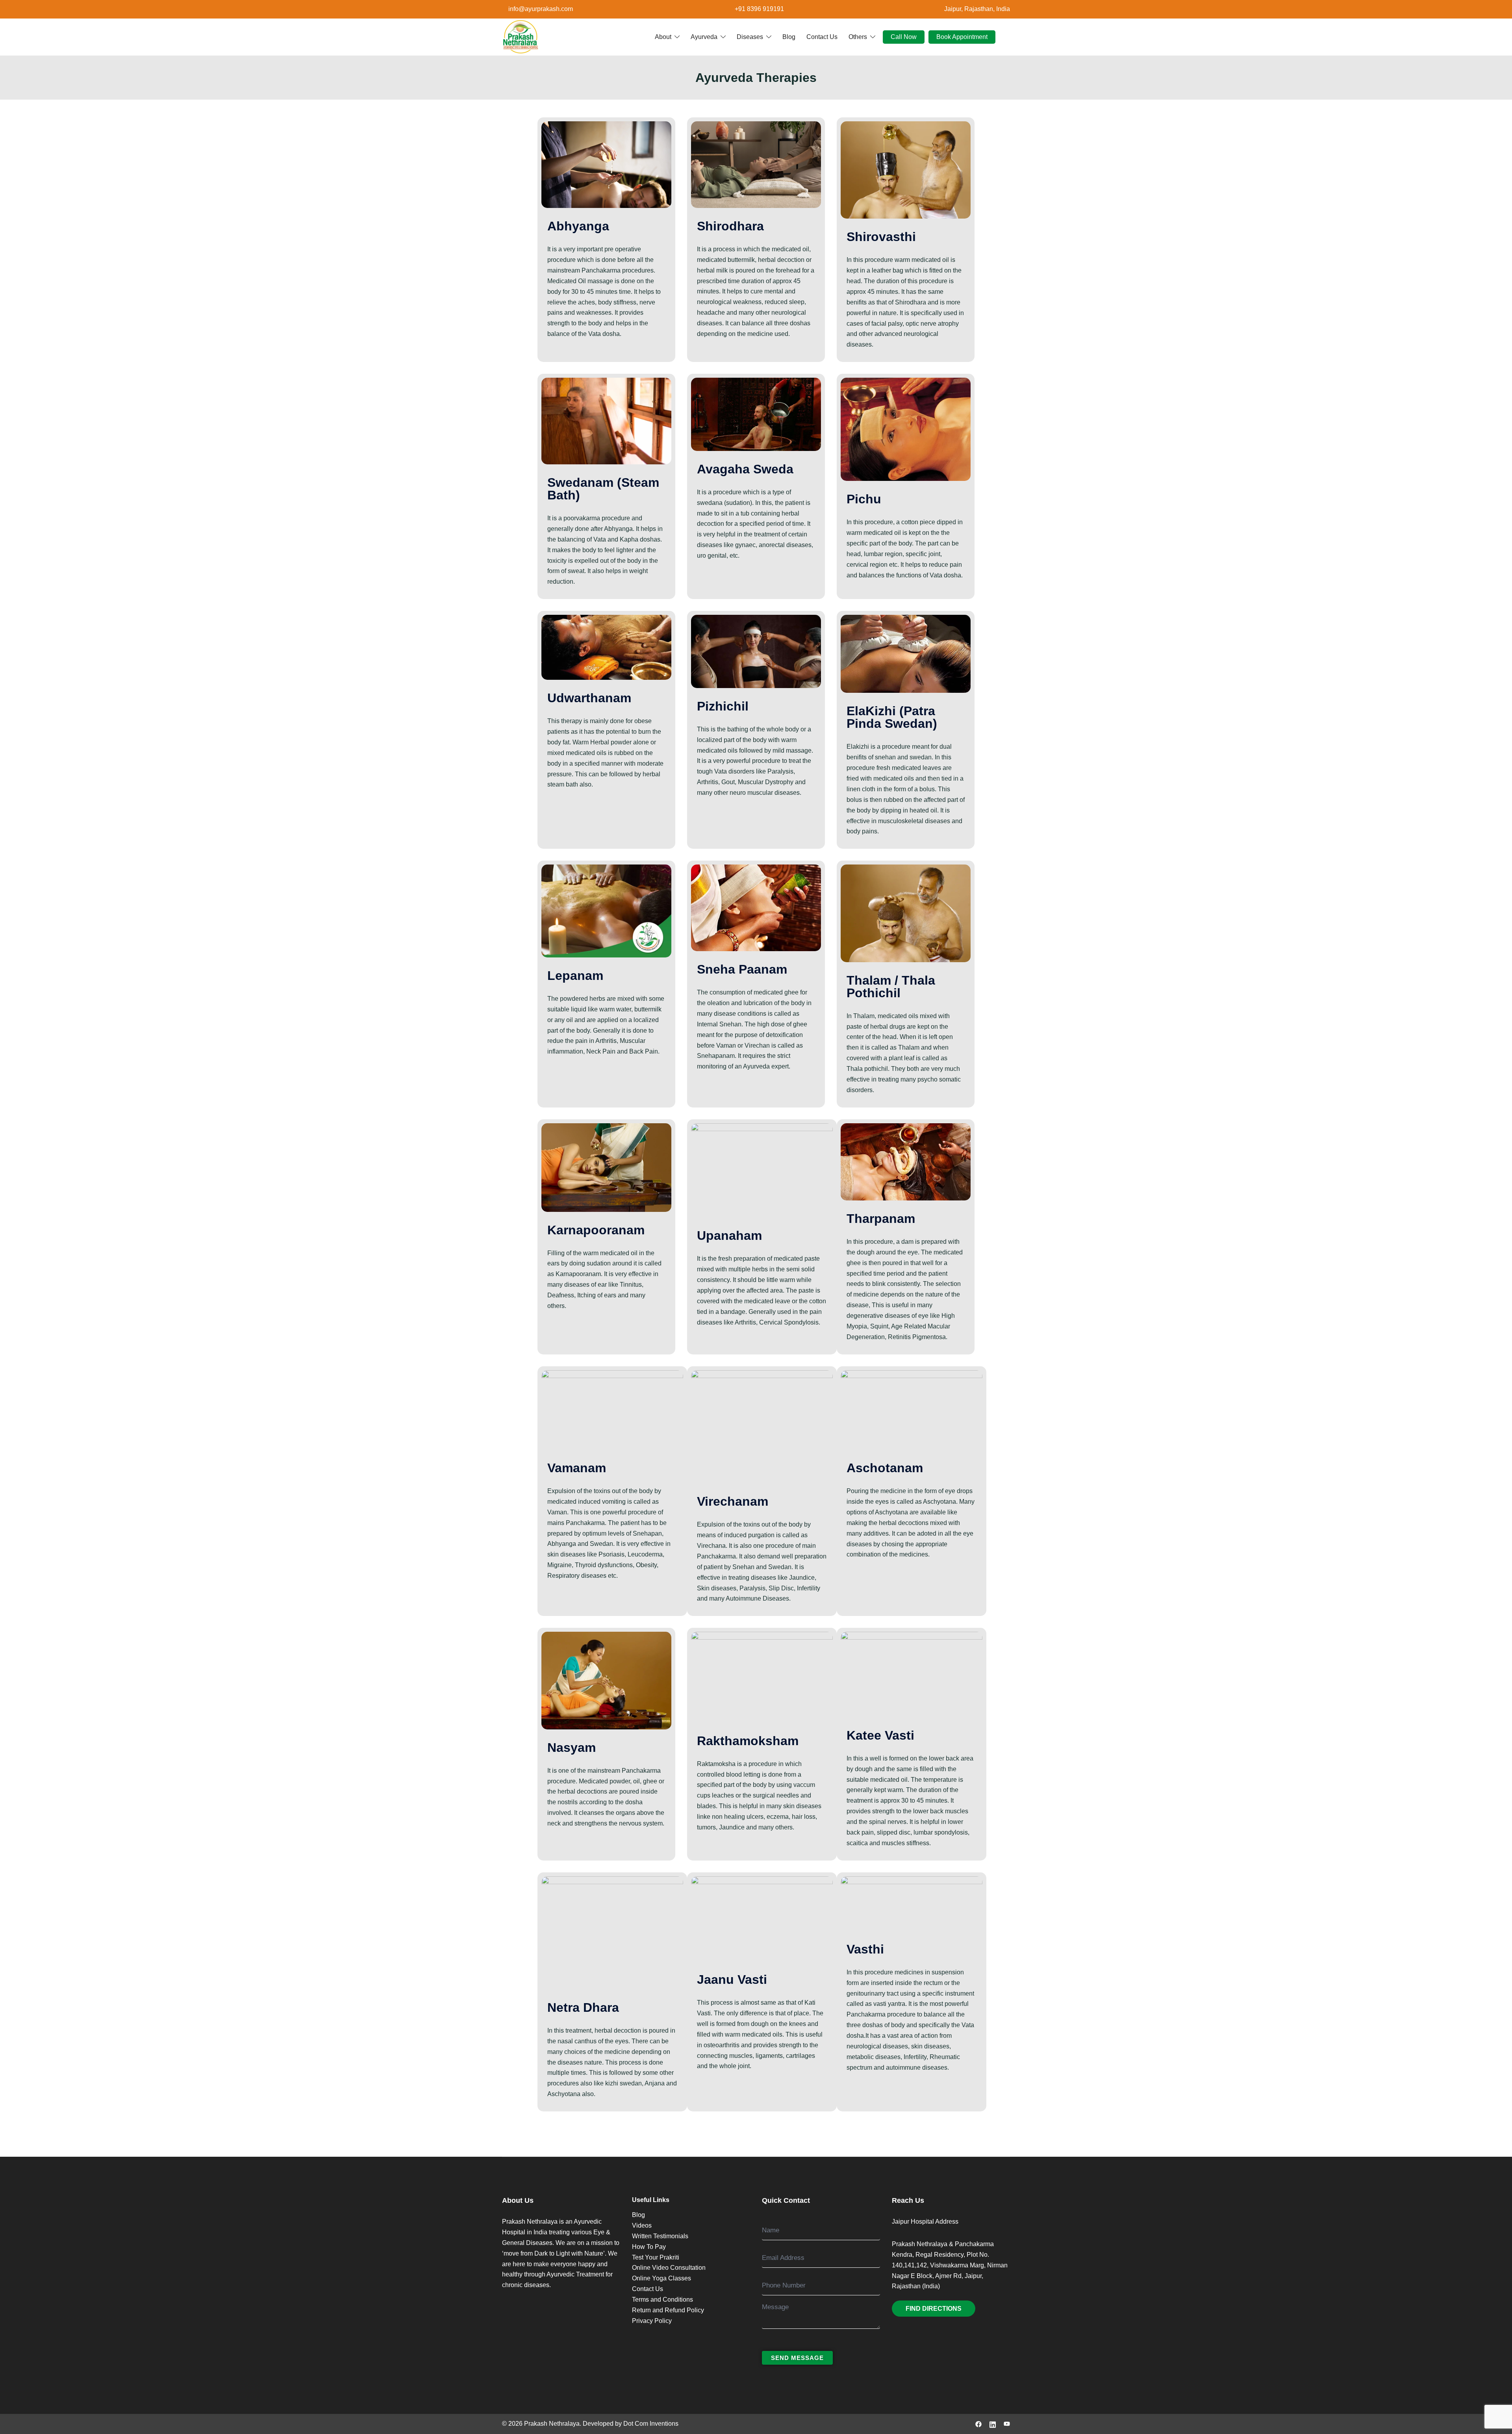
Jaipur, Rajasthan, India (977, 9)
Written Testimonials (660, 2236)
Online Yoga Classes (661, 2278)
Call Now (904, 36)
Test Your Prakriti (656, 2257)
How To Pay (649, 2247)
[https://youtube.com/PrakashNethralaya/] (1007, 2424)
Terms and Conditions (662, 2299)
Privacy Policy (652, 2321)
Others (858, 36)
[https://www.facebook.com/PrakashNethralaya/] (978, 2424)
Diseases (750, 36)
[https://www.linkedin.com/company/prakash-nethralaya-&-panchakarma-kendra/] (993, 2424)
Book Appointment (962, 36)
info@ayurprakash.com (541, 9)
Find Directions (934, 2309)
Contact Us (822, 36)
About (663, 36)
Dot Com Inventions (651, 2424)
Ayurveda (704, 36)
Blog (789, 36)
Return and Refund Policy (668, 2310)
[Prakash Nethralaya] (521, 36)
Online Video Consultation (669, 2268)
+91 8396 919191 (759, 9)
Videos (642, 2225)
